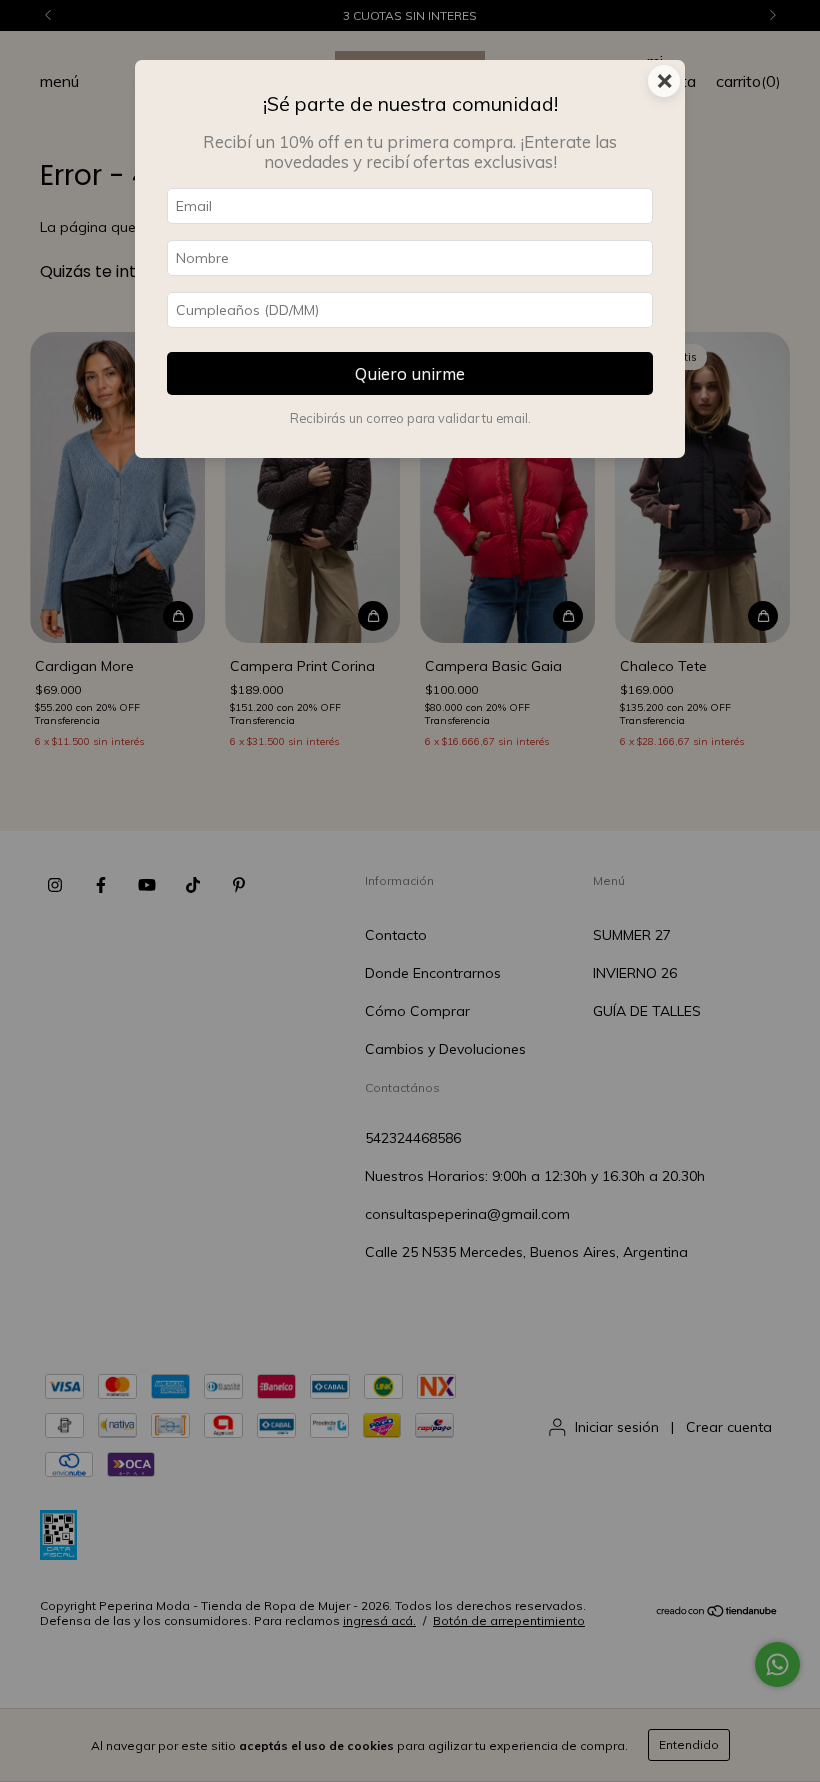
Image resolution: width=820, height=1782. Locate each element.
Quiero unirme (410, 373)
